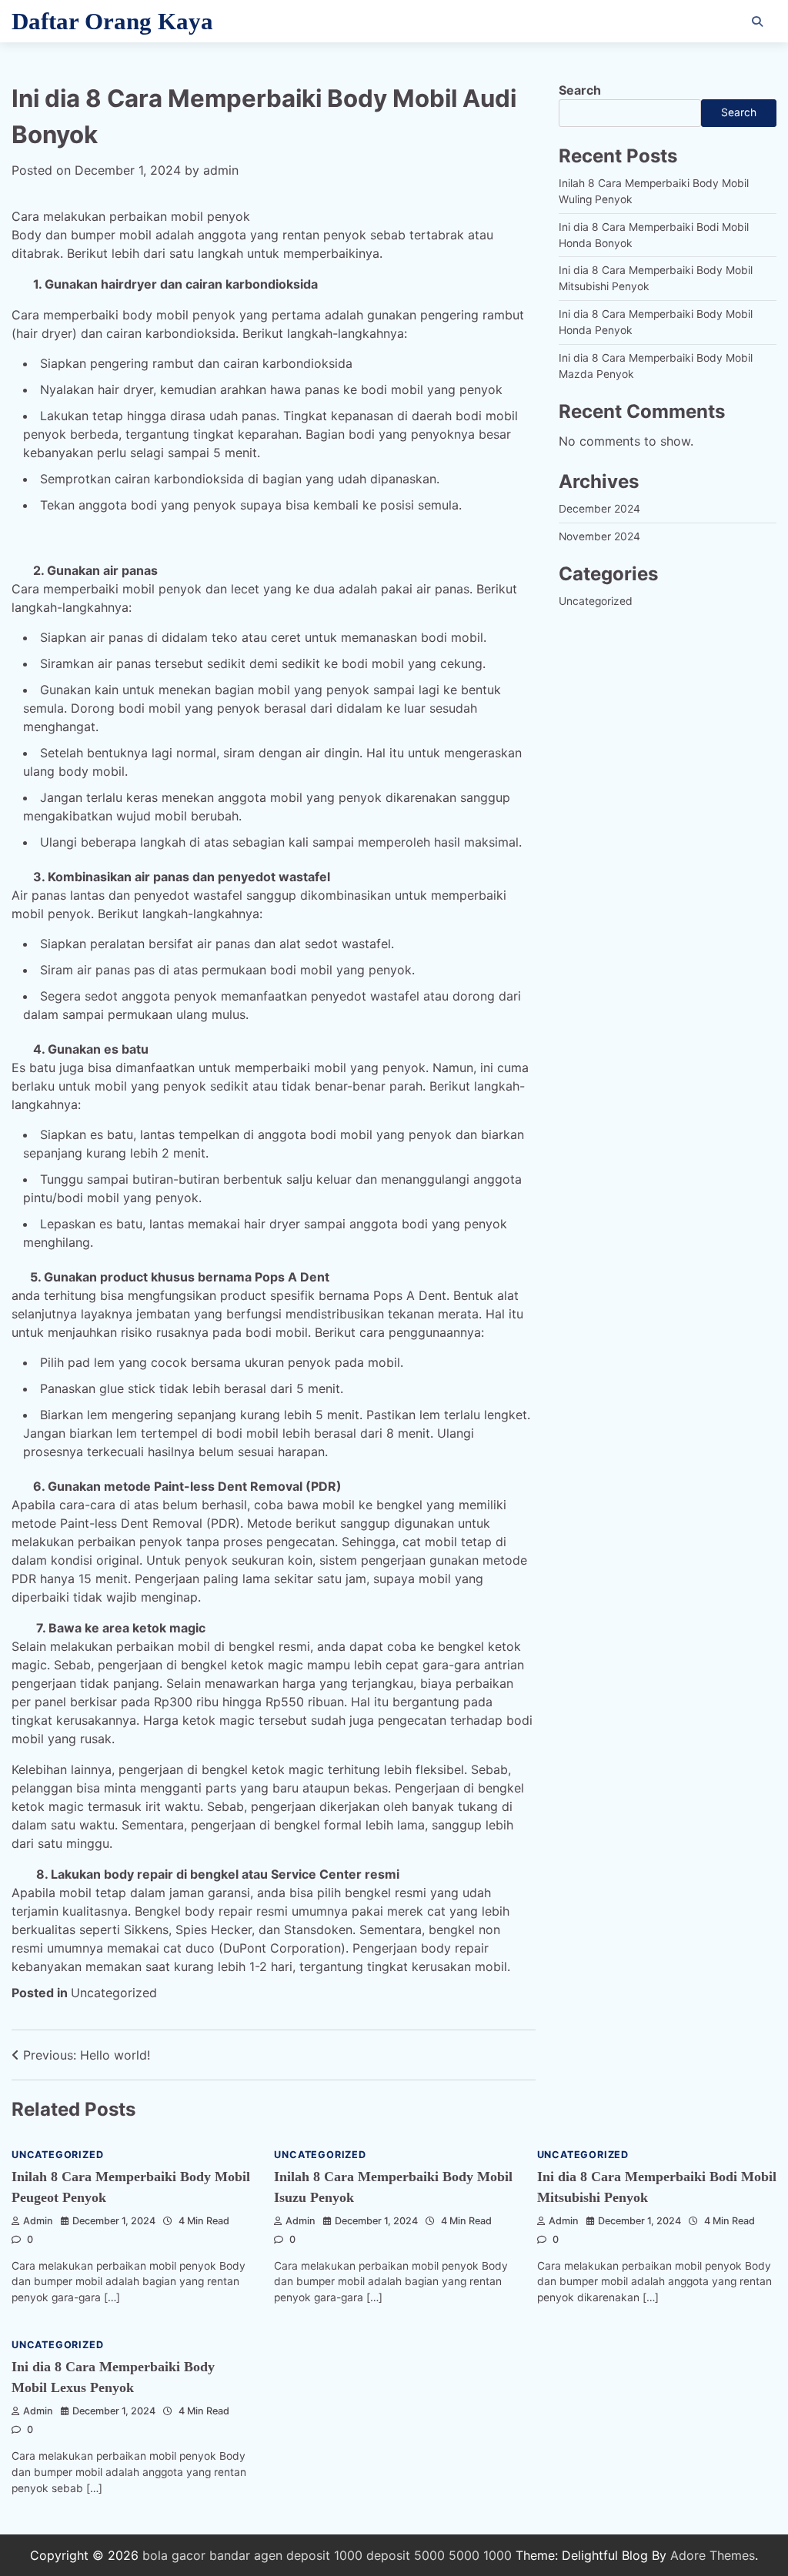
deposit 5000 (406, 2555)
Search (580, 90)
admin (221, 170)
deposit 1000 (324, 2555)
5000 (464, 2555)
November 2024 (599, 536)
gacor (189, 2555)
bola (155, 2555)
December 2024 (599, 509)
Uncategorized (114, 1993)
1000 (498, 2555)
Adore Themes (713, 2555)
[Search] (757, 22)
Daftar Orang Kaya (112, 21)
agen (268, 2555)
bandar (230, 2555)
